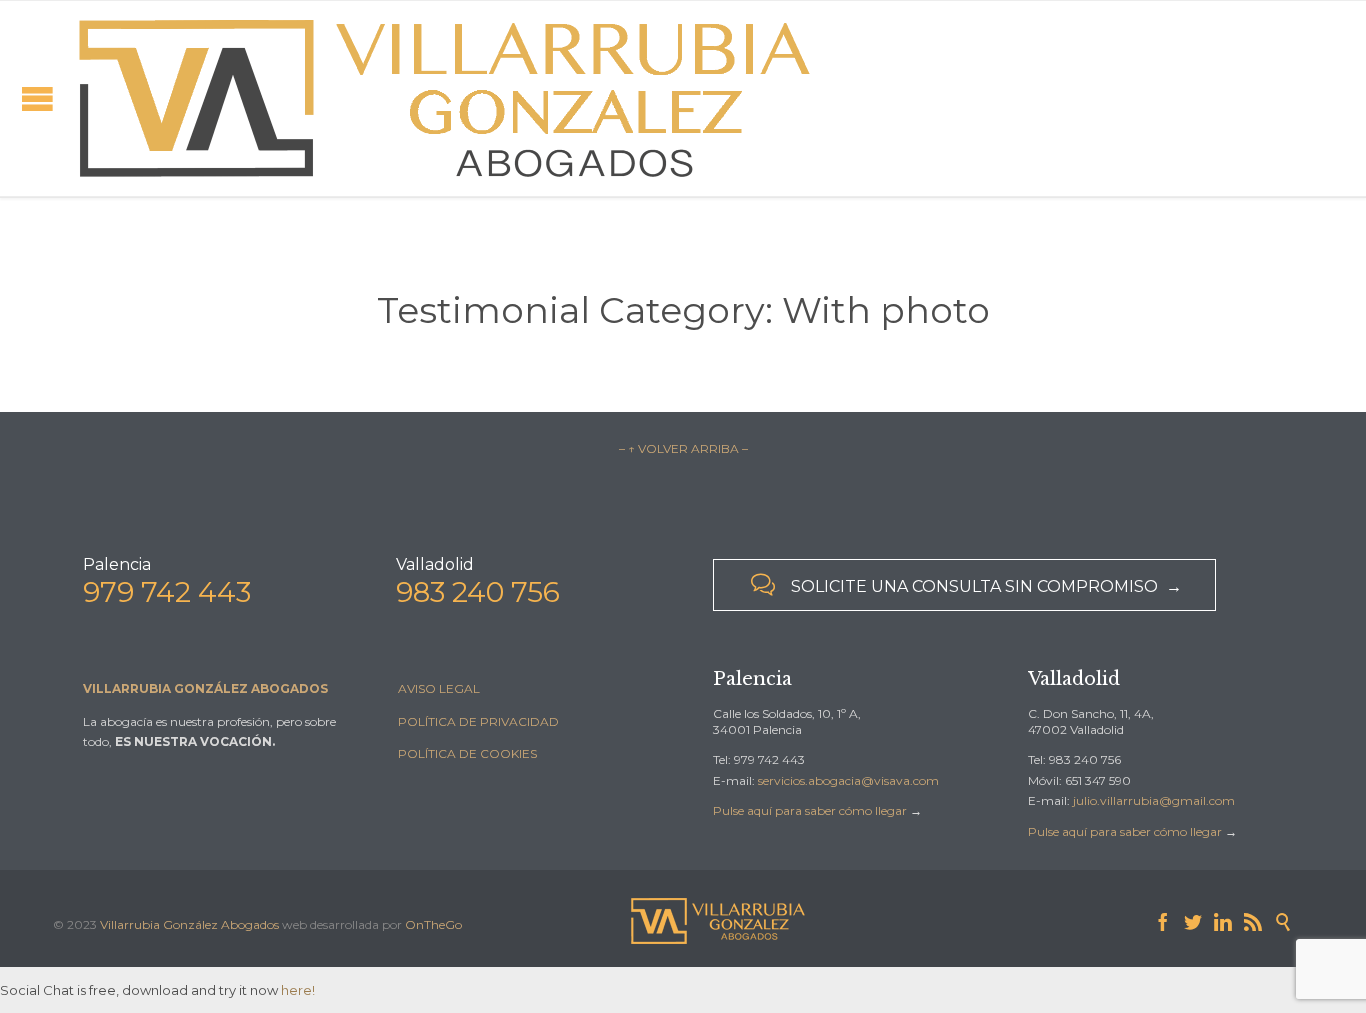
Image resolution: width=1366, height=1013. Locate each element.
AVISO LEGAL (439, 688)
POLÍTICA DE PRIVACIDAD (478, 721)
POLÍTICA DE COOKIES (467, 753)
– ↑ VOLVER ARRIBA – (683, 448)
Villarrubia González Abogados (189, 924)
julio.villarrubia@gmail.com (1154, 800)
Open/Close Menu (37, 98)
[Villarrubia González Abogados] (445, 98)
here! (298, 990)
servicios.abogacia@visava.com (848, 780)
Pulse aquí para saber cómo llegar (810, 810)
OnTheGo (433, 924)
